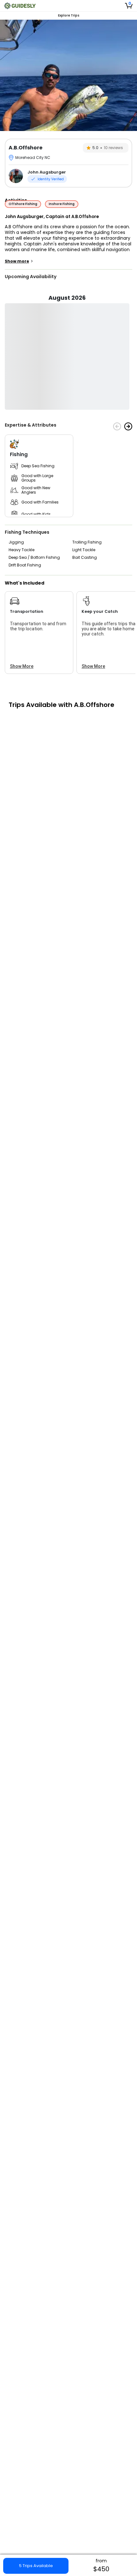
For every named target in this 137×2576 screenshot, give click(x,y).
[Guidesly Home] (20, 6)
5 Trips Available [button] (36, 2566)
